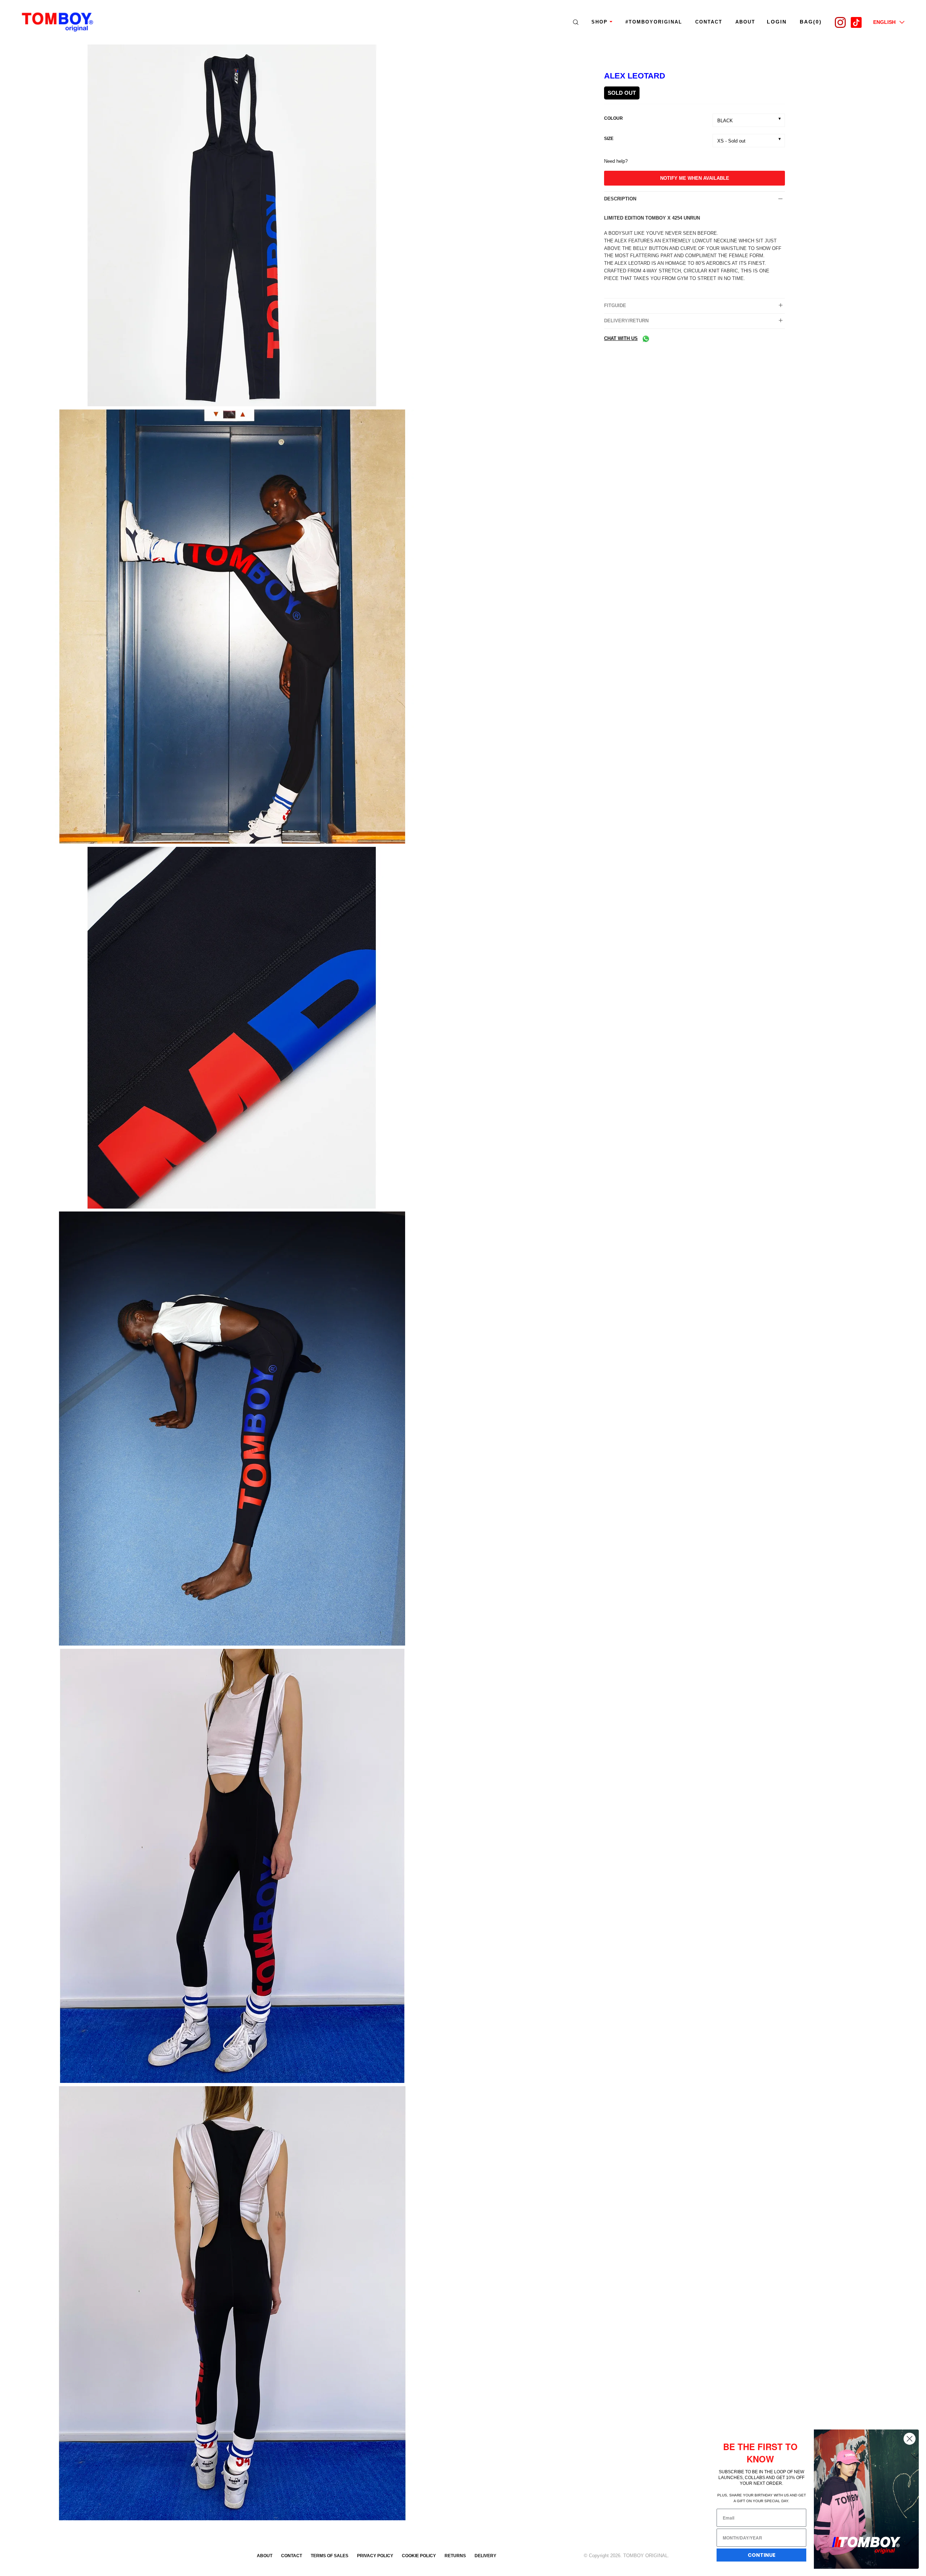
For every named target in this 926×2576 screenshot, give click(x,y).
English (884, 22)
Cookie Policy (419, 2556)
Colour (613, 118)
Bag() (811, 22)
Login (777, 22)
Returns (455, 2556)
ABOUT (745, 22)
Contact (709, 22)
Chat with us (621, 338)
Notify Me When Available (695, 178)
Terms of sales (330, 2556)
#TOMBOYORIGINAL (654, 22)
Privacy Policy (375, 2556)
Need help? (616, 161)
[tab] (694, 199)
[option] (231, 227)
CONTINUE (762, 2555)
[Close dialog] (910, 2439)
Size (609, 139)
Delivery (485, 2556)
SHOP (600, 22)
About (265, 2556)
